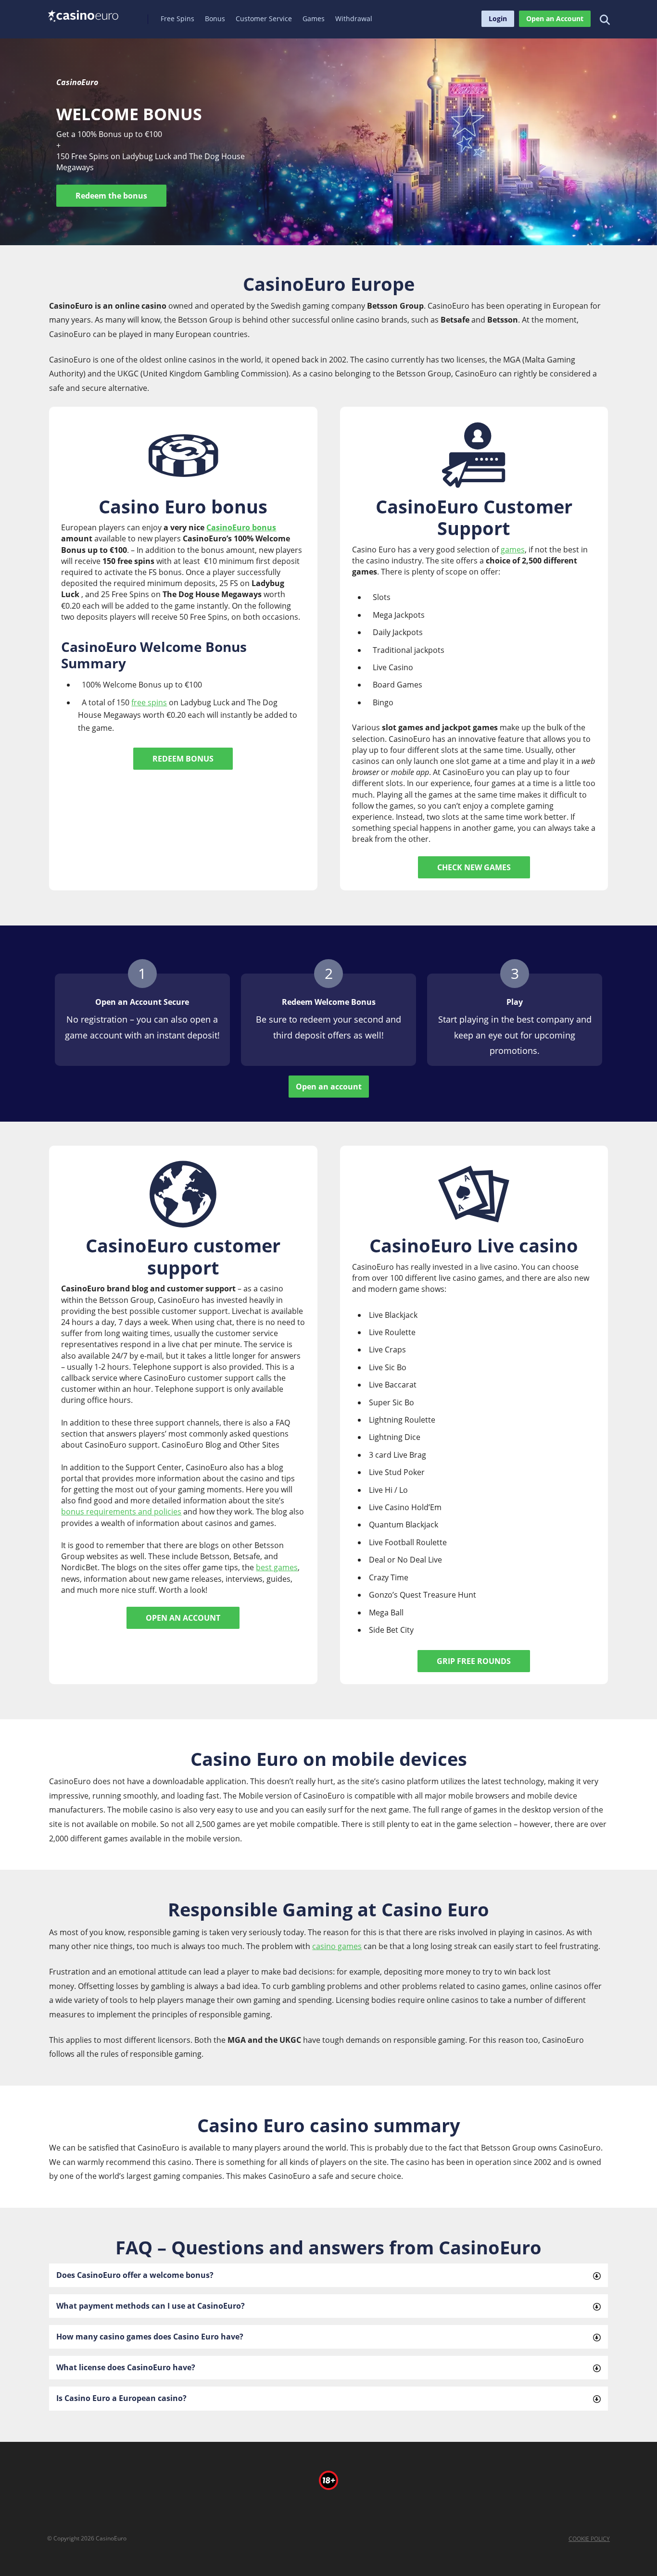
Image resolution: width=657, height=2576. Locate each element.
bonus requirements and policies (121, 1512)
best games (277, 1567)
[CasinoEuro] (83, 12)
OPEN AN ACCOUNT (183, 1618)
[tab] (328, 2275)
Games (314, 19)
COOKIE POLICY (589, 2539)
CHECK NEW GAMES (474, 867)
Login (498, 19)
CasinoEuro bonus (241, 527)
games (513, 550)
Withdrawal (354, 19)
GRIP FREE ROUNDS (474, 1661)
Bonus (215, 19)
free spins (149, 702)
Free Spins (177, 19)
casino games (337, 1946)
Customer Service (264, 19)
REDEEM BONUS (183, 759)
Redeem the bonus (111, 196)
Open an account (329, 1087)
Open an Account (555, 19)
